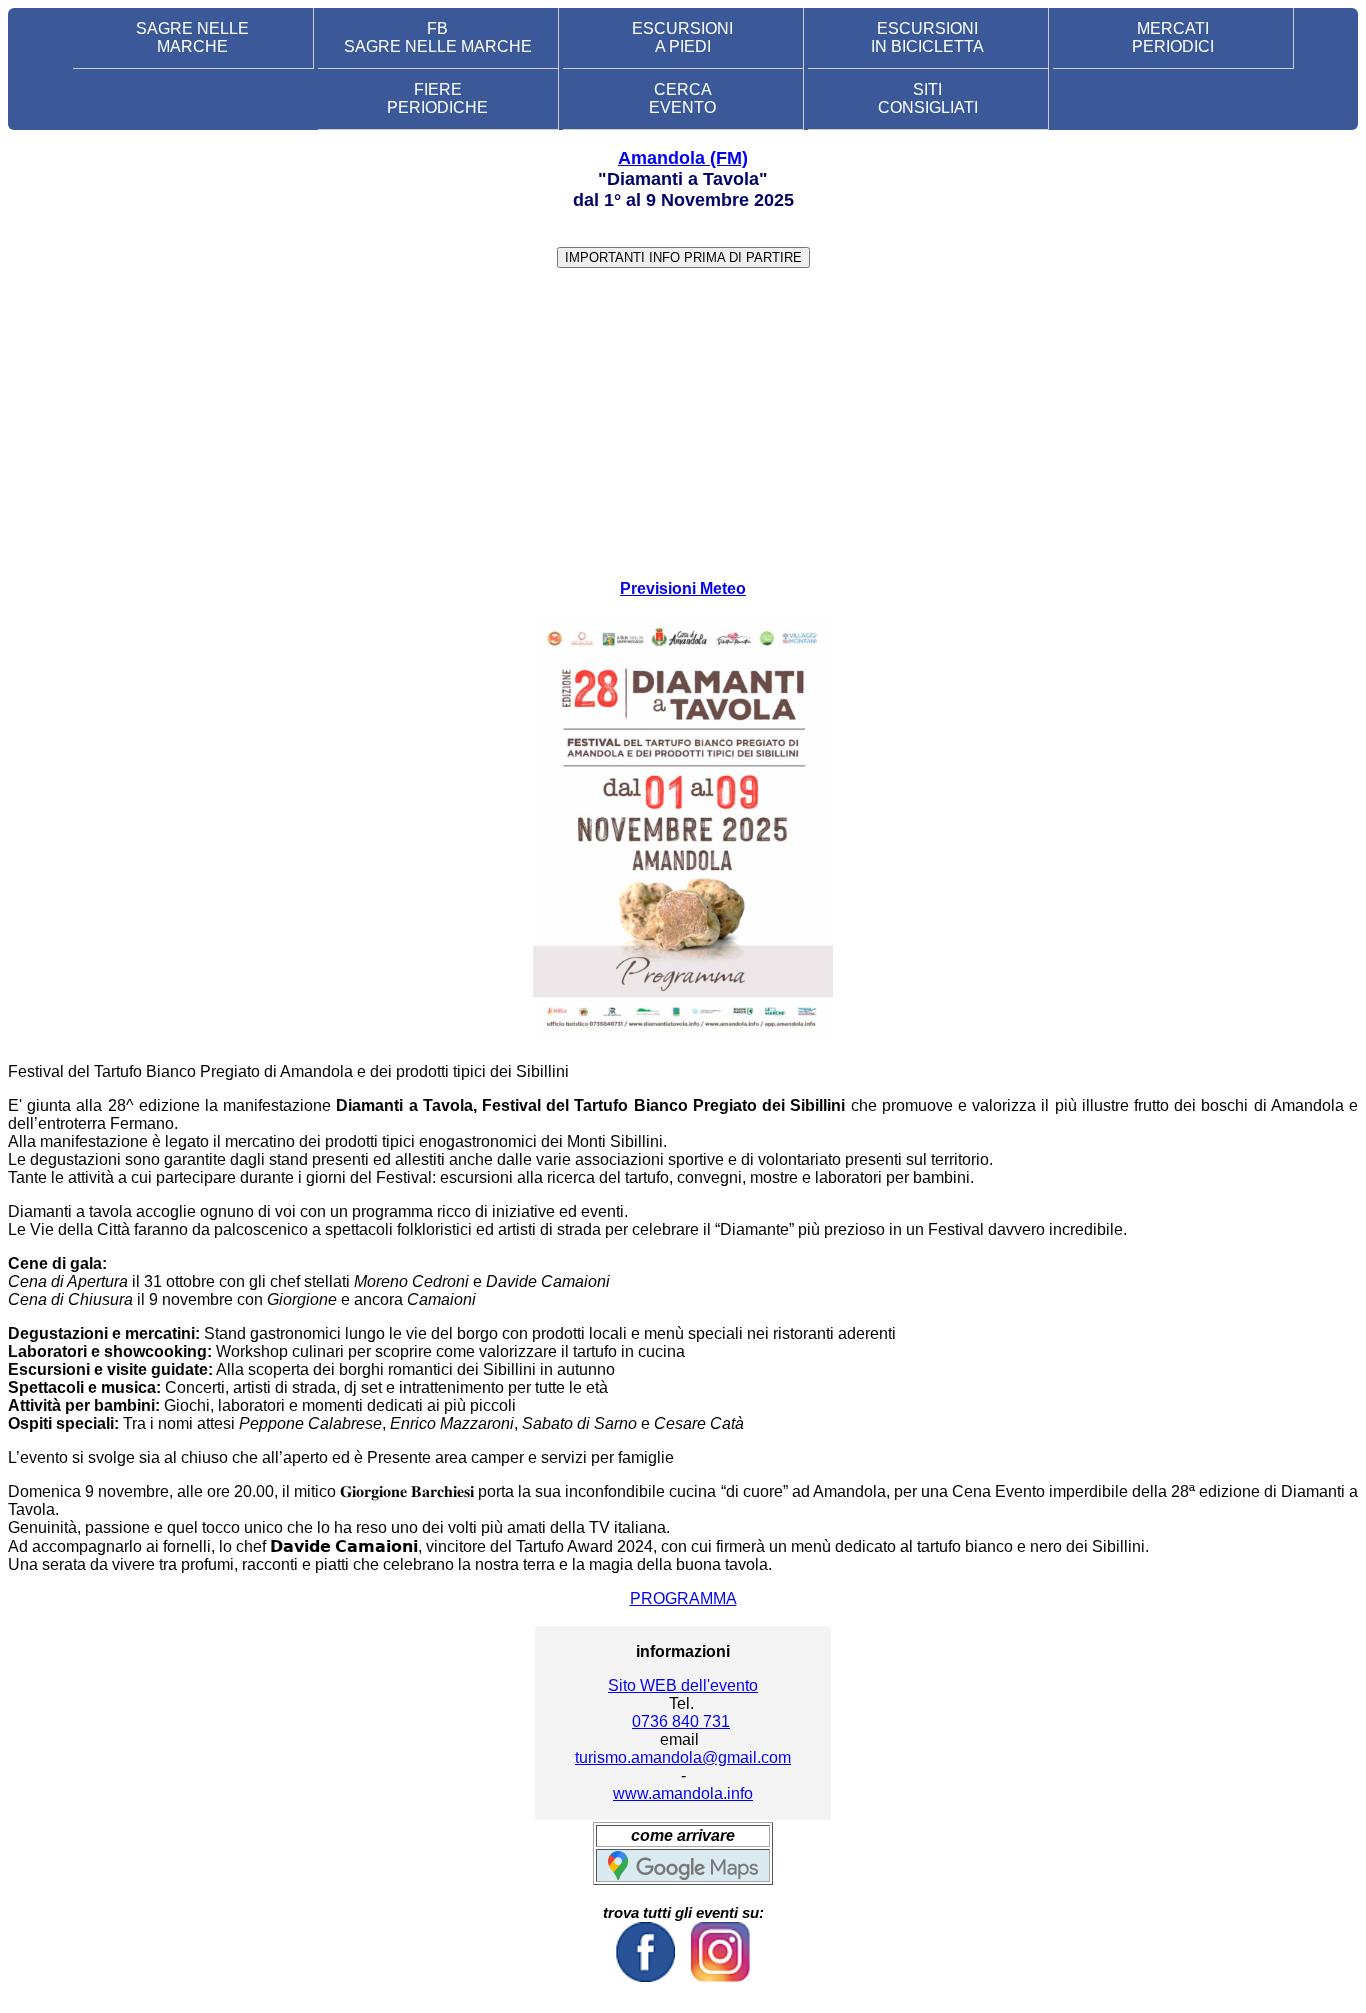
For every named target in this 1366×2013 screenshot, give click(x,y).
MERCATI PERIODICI (1173, 37)
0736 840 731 (681, 1721)
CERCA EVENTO (682, 98)
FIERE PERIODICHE (437, 98)
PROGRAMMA (683, 1598)
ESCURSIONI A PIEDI (682, 37)
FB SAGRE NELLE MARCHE (438, 37)
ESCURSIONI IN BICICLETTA (927, 37)
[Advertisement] (683, 424)
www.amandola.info (683, 1793)
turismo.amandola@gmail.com (683, 1757)
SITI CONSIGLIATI (928, 98)
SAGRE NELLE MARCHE (192, 37)
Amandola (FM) (683, 158)
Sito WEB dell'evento (683, 1685)
